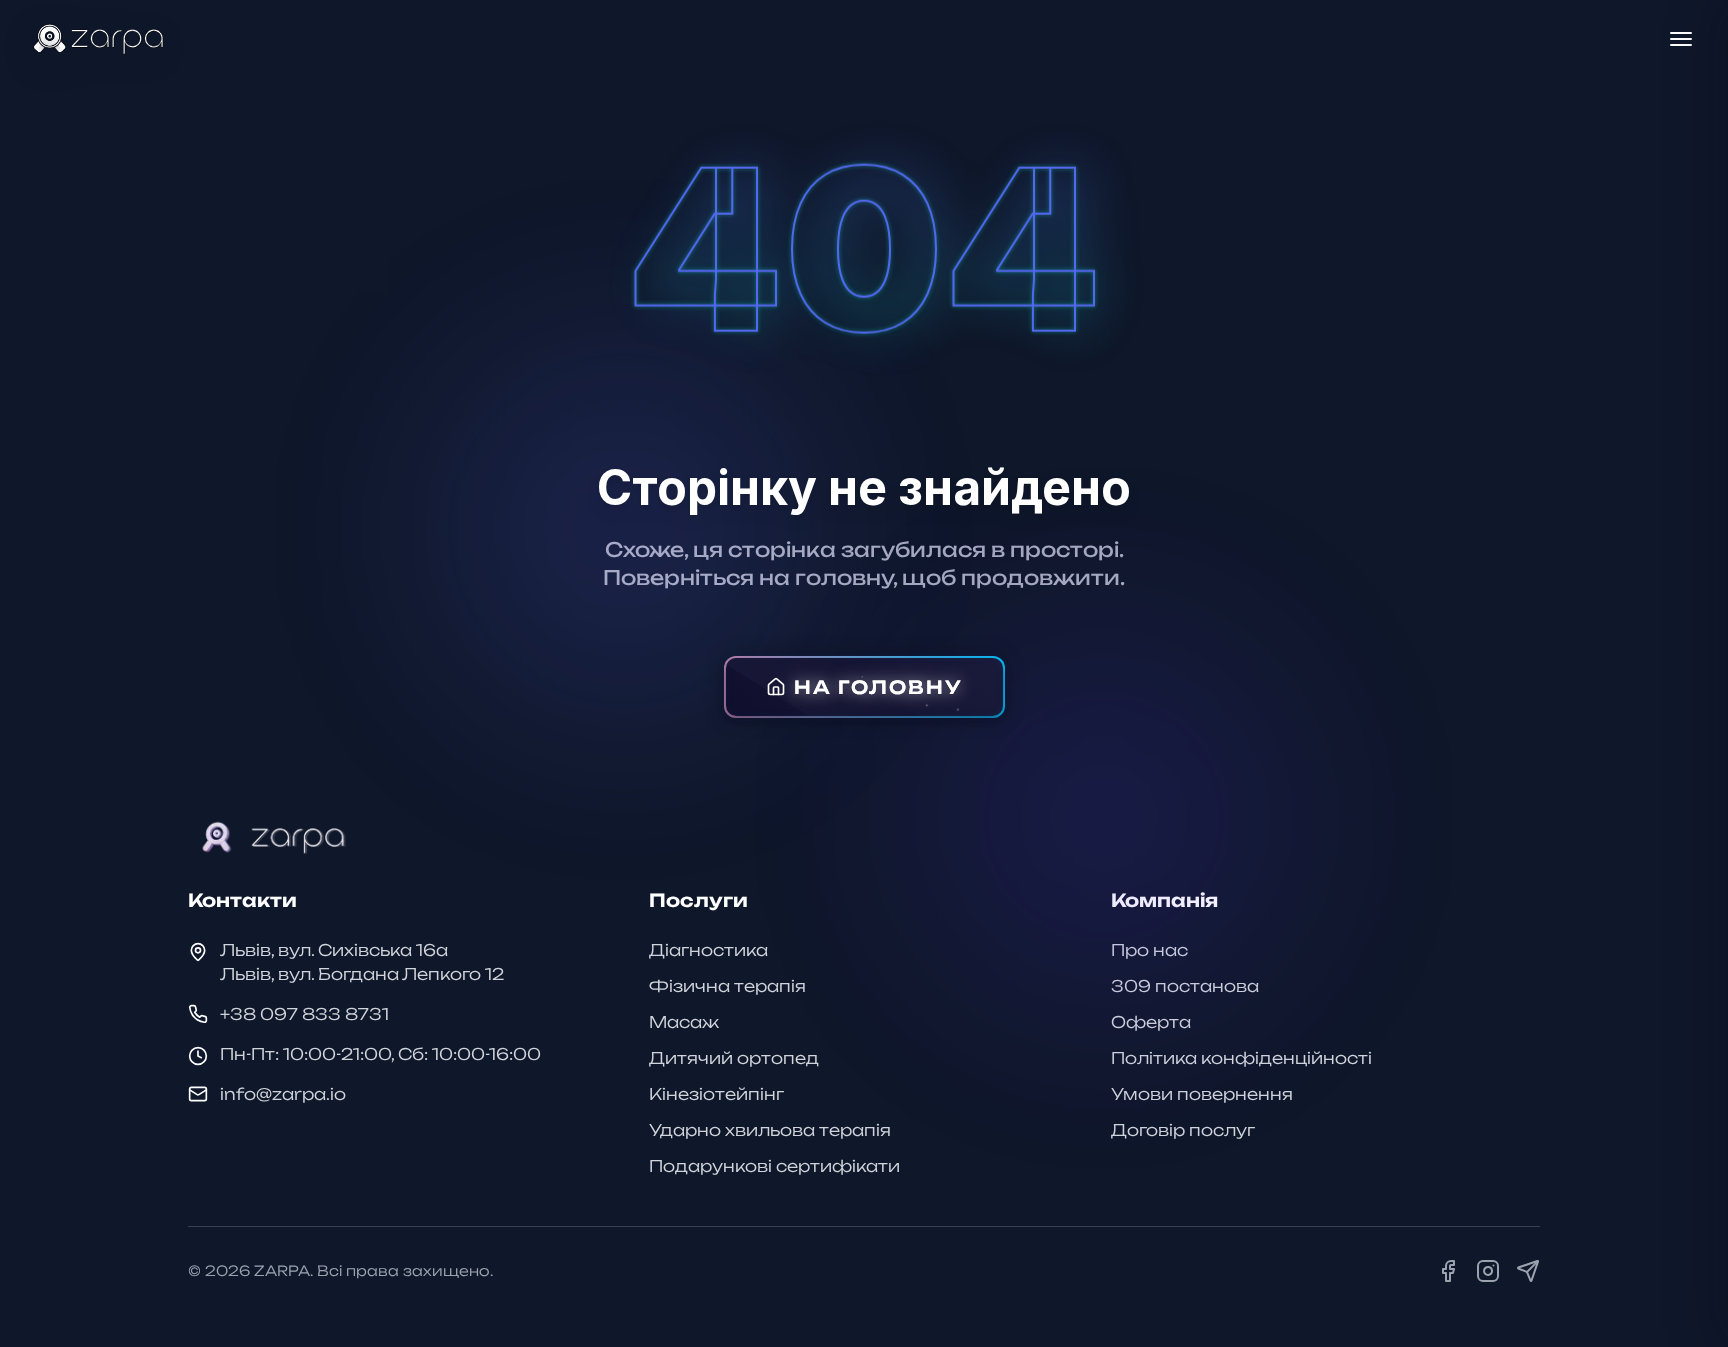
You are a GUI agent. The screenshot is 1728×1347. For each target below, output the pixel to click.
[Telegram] (1528, 1271)
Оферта (1151, 1022)
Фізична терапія (727, 986)
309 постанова (1185, 986)
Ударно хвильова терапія (770, 1130)
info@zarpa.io (283, 1094)
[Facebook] (1448, 1271)
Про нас (1149, 950)
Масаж (684, 1022)
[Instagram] (1488, 1271)
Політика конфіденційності (1241, 1058)
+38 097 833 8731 (304, 1014)
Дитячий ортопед (734, 1058)
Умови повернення (1202, 1094)
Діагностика (708, 950)
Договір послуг (1183, 1130)
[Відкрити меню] (1681, 39)
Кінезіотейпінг (716, 1094)
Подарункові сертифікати (774, 1166)
